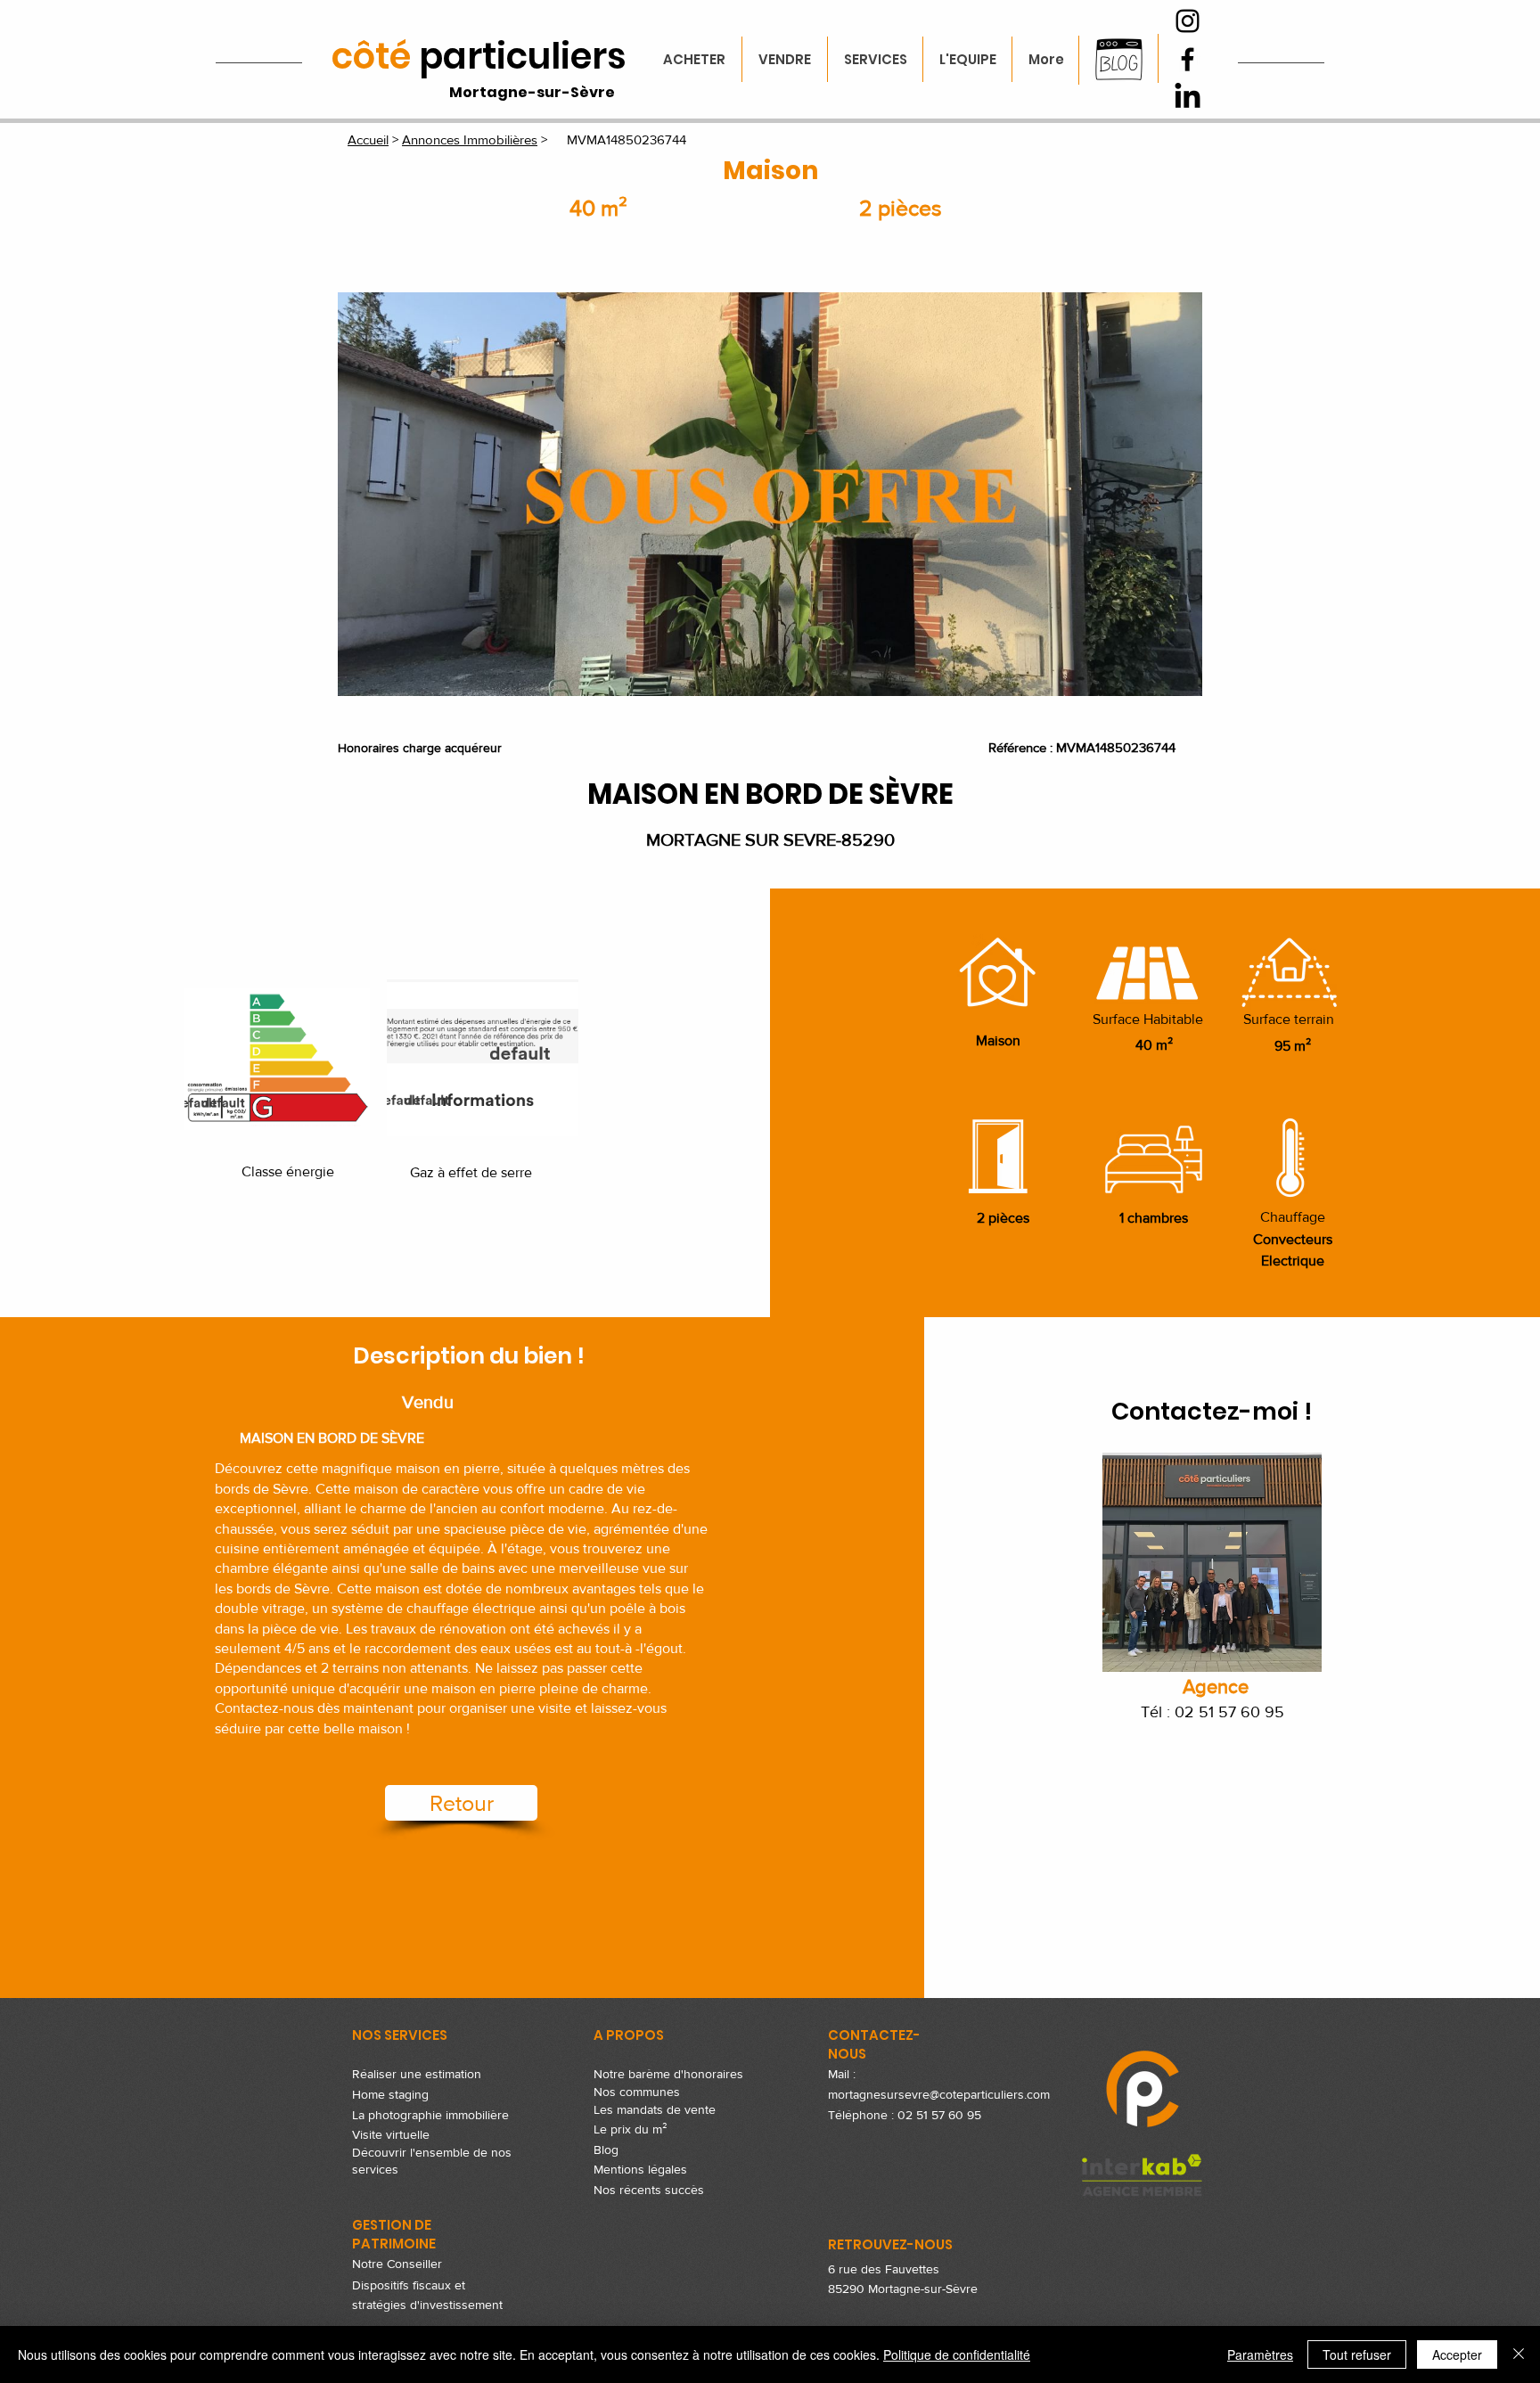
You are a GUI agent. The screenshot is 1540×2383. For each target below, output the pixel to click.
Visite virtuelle (391, 2134)
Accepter (1457, 2354)
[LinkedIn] (1188, 98)
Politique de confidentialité (957, 2354)
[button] (770, 494)
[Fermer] (1519, 2354)
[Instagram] (1188, 21)
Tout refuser (1357, 2354)
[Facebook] (1188, 59)
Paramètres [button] (1260, 2354)
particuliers (479, 56)
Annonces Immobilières (470, 139)
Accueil (368, 139)
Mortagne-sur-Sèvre (532, 92)
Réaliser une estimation (417, 2074)
